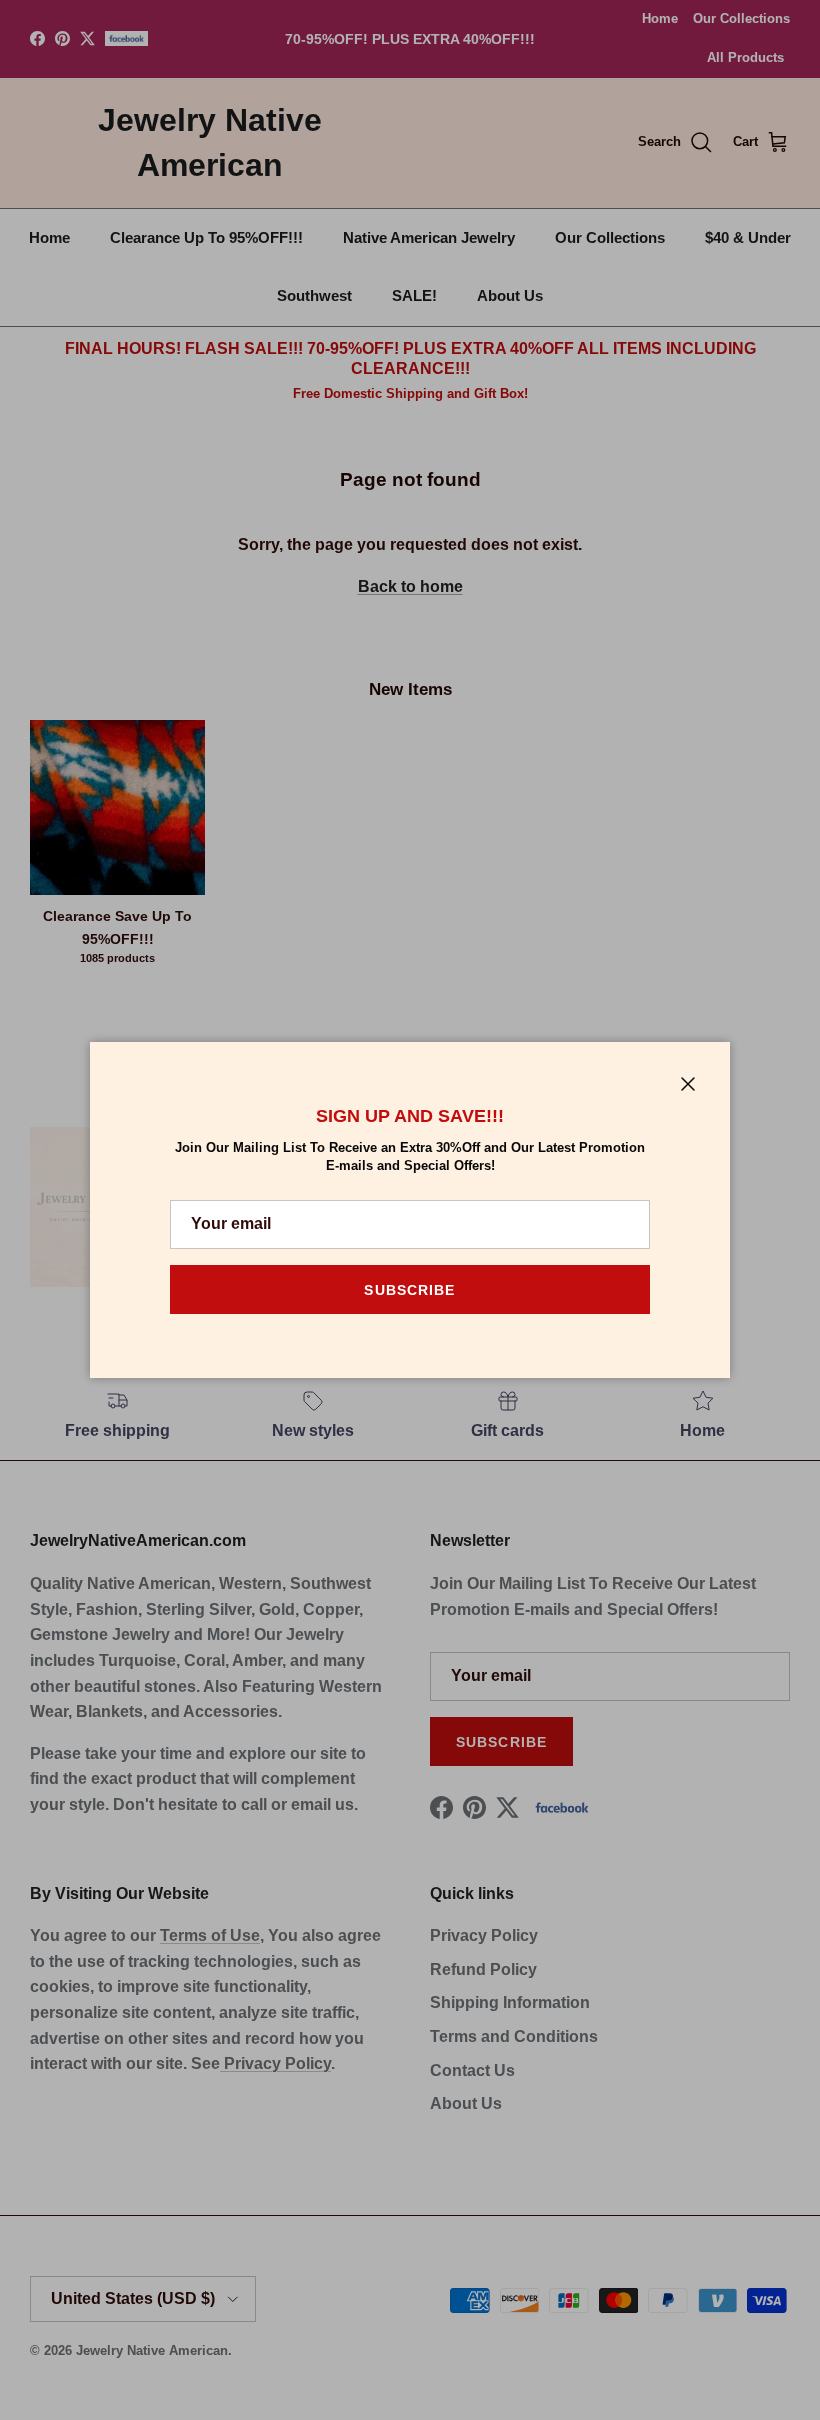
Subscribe (409, 1290)
